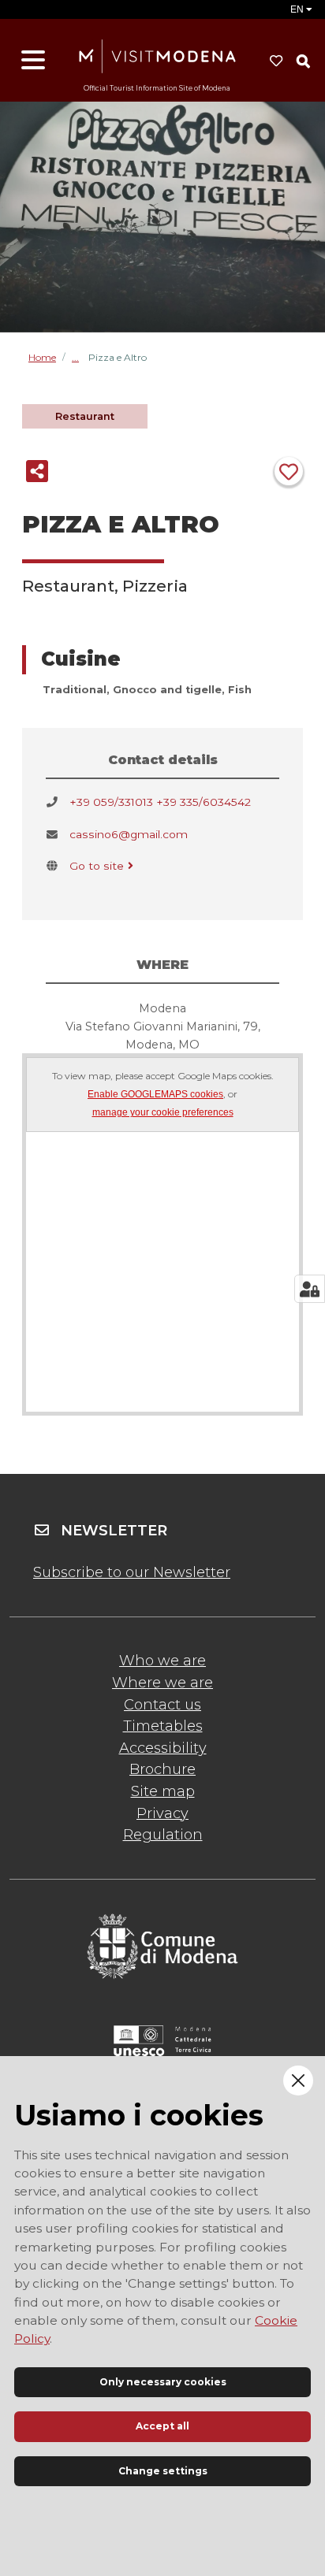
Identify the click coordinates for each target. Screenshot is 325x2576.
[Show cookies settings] (310, 1289)
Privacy (162, 1813)
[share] (37, 471)
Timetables (163, 1726)
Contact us (162, 1705)
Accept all (162, 2426)
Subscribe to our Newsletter (132, 1572)
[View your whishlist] (276, 61)
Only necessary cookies (163, 2382)
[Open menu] (33, 61)
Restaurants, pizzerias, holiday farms (80, 357)
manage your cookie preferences (163, 1113)
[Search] (303, 61)
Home (42, 358)
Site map (163, 1791)
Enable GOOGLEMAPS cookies (155, 1095)
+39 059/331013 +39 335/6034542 (160, 802)
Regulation (163, 1835)
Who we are (162, 1661)
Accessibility (163, 1748)
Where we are (162, 1683)
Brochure (162, 1769)
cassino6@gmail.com (129, 834)
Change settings (163, 2471)
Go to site (97, 866)
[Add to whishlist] (289, 471)
